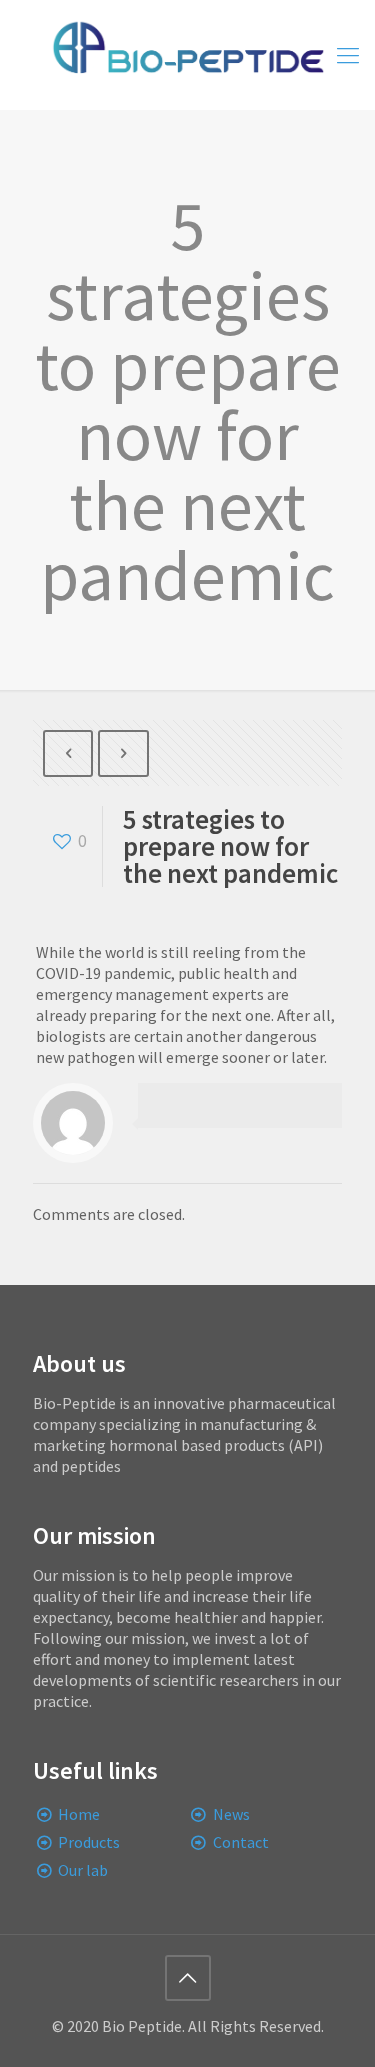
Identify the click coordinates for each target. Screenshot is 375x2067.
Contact (241, 1842)
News (231, 1814)
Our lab (83, 1870)
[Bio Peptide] (187, 55)
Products (89, 1842)
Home (79, 1814)
